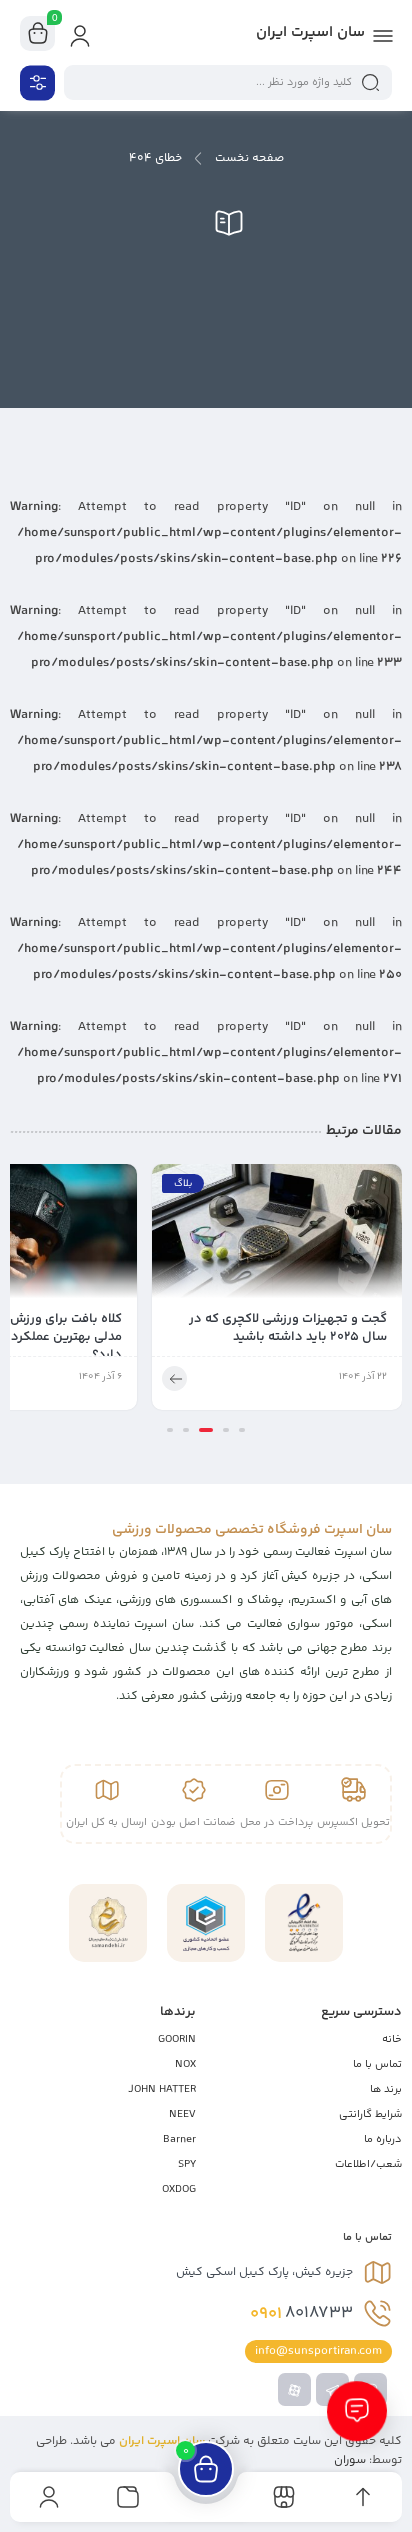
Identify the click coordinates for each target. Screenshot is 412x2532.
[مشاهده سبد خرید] (38, 34)
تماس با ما (377, 2064)
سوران (350, 2460)
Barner (179, 2139)
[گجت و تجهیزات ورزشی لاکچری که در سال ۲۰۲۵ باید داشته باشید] (277, 1237)
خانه (392, 2039)
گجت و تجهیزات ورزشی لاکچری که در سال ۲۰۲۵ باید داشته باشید (288, 1328)
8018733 (301, 2314)
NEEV (182, 2114)
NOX (185, 2064)
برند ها (386, 2089)
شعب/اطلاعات (368, 2164)
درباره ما (383, 2139)
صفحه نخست (249, 158)
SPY (187, 2164)
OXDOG (179, 2189)
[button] (242, 1430)
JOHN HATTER (162, 2089)
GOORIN (177, 2039)
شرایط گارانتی (370, 2114)
